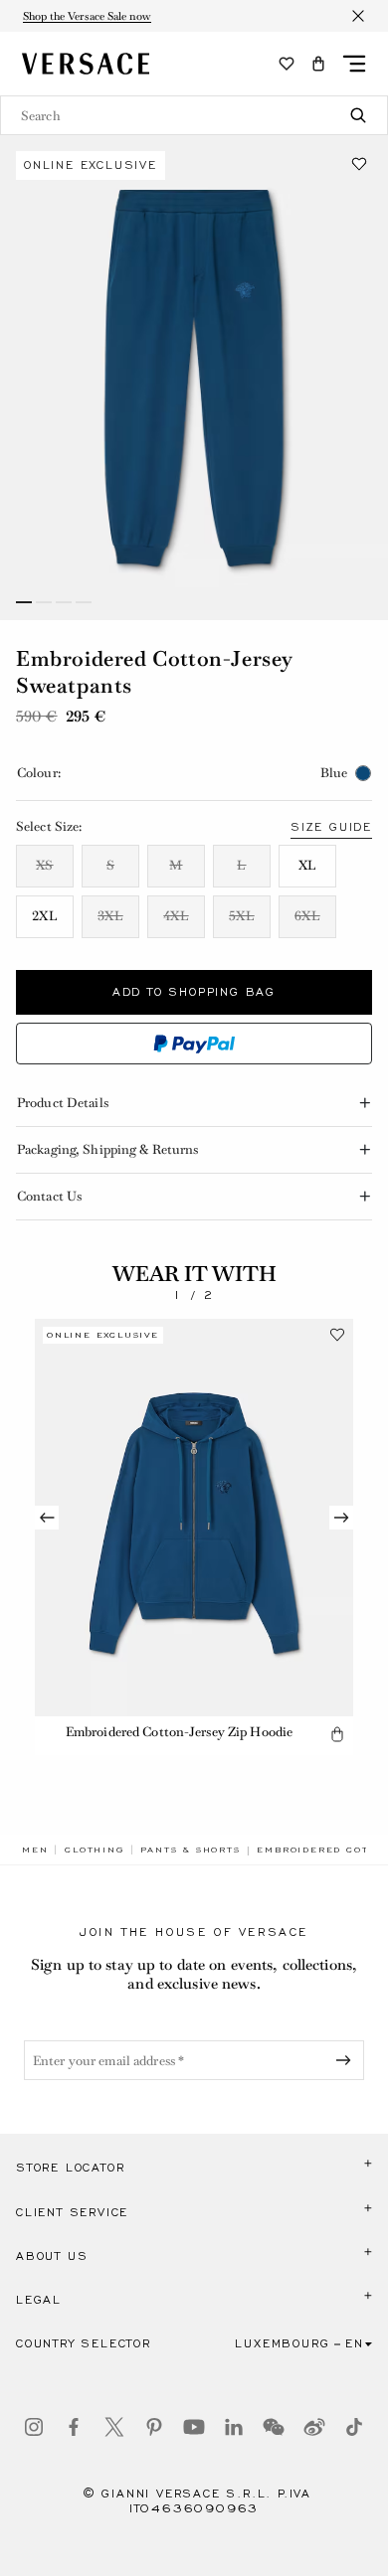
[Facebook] (74, 2427)
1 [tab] (24, 602)
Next (341, 1518)
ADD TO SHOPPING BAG (194, 992)
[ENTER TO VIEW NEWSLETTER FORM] (347, 2060)
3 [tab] (64, 602)
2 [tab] (44, 602)
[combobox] (194, 115)
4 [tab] (84, 602)
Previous (47, 1518)
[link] (35, 1850)
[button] (318, 64)
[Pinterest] (154, 2427)
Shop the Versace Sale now (87, 16)
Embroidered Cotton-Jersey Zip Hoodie (179, 1732)
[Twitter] (114, 2427)
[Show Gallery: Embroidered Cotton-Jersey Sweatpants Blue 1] (194, 378)
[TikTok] (354, 2427)
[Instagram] (34, 2427)
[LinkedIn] (234, 2427)
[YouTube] (194, 2427)
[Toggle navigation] (354, 64)
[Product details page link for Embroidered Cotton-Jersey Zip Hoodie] (194, 1518)
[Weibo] (314, 2427)
